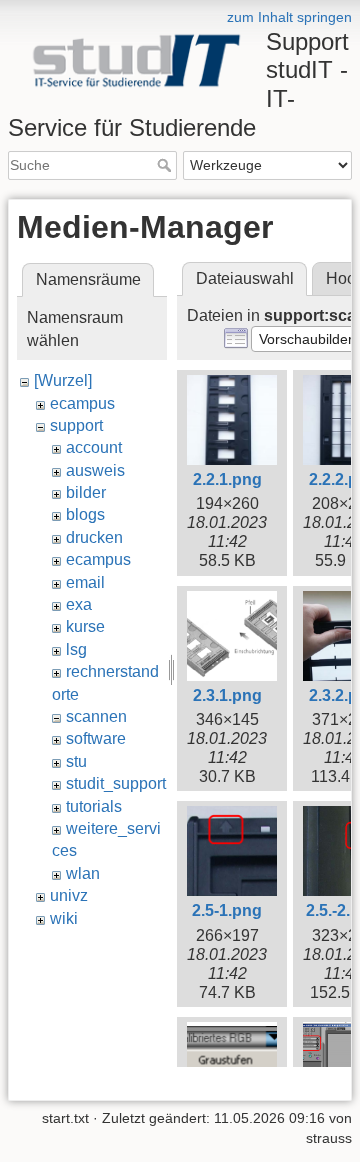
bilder (86, 492)
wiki (64, 918)
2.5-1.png (227, 910)
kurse (85, 626)
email (85, 582)
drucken (94, 537)
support (76, 425)
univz (69, 895)
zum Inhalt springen (289, 17)
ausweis (95, 470)
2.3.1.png (227, 695)
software (96, 738)
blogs (85, 514)
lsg (76, 649)
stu (76, 761)
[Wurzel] (63, 380)
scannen (96, 716)
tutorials (94, 806)
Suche (166, 165)
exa (79, 604)
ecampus (82, 403)
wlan (83, 873)
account (94, 447)
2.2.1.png (227, 479)
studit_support (116, 783)
